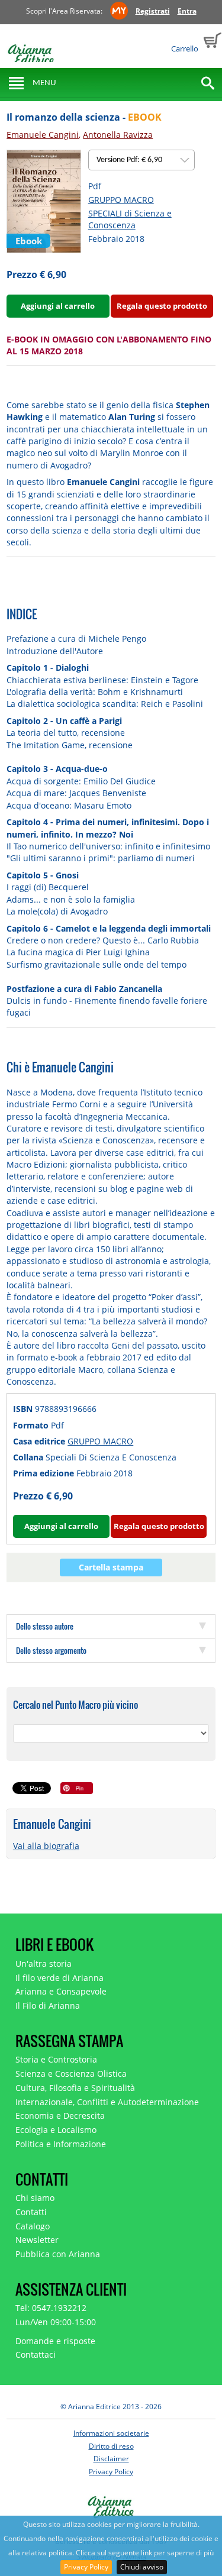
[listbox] (141, 160)
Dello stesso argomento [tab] (51, 1650)
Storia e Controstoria (56, 2059)
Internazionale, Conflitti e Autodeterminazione (107, 2102)
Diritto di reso (111, 2446)
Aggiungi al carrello (58, 306)
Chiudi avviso (142, 2567)
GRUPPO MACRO (121, 200)
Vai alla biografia (46, 1846)
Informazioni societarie (111, 2433)
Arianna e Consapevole (61, 1991)
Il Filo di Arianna (48, 2005)
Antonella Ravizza (118, 135)
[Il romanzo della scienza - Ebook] (44, 200)
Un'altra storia (44, 1963)
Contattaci (36, 2354)
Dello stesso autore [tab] (45, 1626)
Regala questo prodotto (162, 306)
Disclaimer (111, 2459)
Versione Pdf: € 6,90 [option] (130, 160)
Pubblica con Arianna (58, 2254)
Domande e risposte (55, 2341)
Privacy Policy (86, 2567)
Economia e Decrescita (60, 2116)
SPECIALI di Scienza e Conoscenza (130, 219)
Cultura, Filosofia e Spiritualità (75, 2088)
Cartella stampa (111, 1567)
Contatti (31, 2212)
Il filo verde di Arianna (59, 1978)
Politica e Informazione (61, 2144)
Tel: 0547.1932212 (51, 2308)
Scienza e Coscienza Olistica (71, 2074)
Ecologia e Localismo (56, 2130)
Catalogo (33, 2226)
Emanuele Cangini (43, 135)
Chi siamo (35, 2198)
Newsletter (37, 2240)
